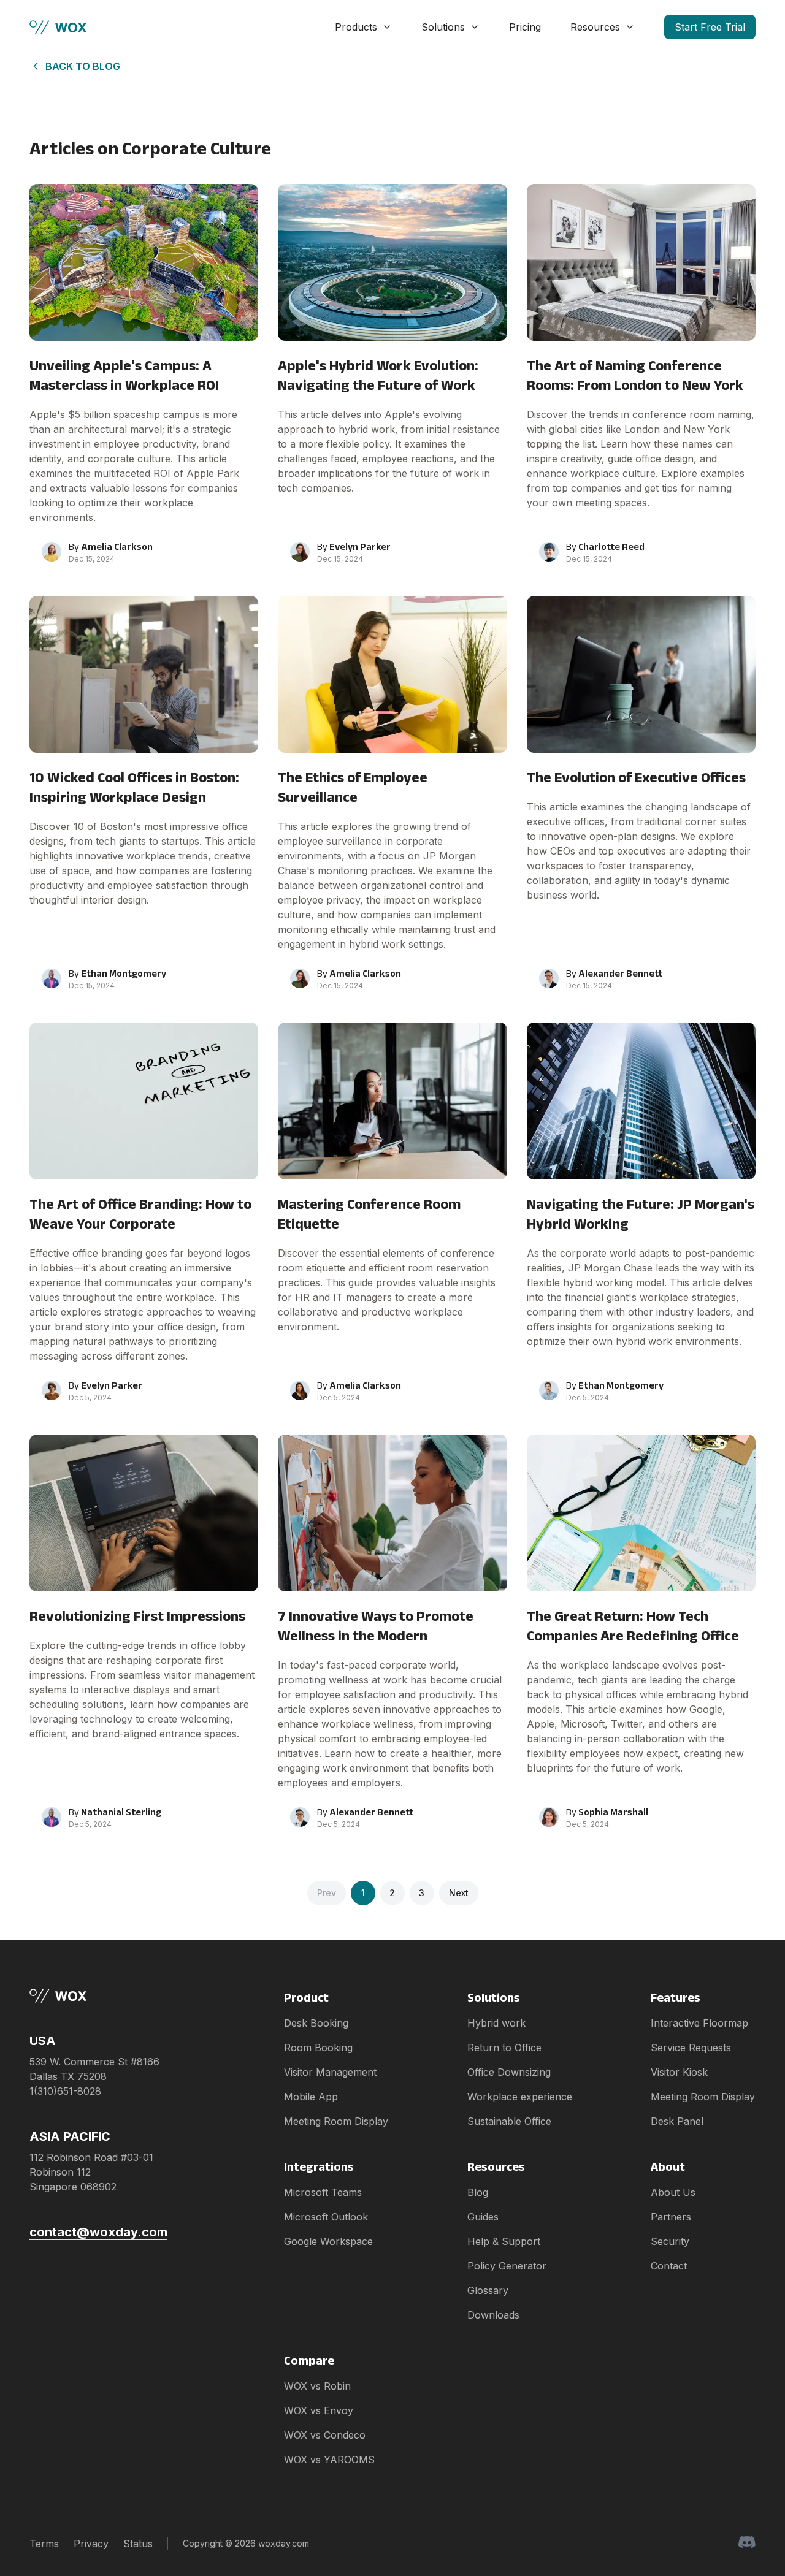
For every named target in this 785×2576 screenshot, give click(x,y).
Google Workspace (328, 2241)
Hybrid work (496, 2023)
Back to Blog (83, 66)
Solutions (443, 27)
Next (459, 1893)
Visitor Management (330, 2072)
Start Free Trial (710, 27)
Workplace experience (520, 2097)
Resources (595, 27)
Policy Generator (507, 2266)
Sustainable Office (509, 2121)
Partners (671, 2217)
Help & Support (504, 2241)
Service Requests (691, 2048)
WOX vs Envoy (319, 2410)
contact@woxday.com (98, 2232)
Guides (483, 2217)
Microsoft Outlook (326, 2217)
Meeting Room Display (336, 2121)
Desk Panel (677, 2121)
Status (138, 2544)
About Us (673, 2192)
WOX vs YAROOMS (329, 2460)
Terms (44, 2544)
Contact (669, 2266)
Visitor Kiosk (679, 2072)
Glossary (488, 2290)
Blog (478, 2192)
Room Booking (318, 2048)
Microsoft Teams (323, 2192)
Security (670, 2241)
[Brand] (98, 1996)
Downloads (493, 2315)
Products (356, 27)
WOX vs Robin (317, 2386)
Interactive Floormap (699, 2023)
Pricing (525, 27)
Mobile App (311, 2097)
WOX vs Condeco (325, 2435)
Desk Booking (316, 2023)
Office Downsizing (509, 2072)
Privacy (91, 2544)
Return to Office (504, 2048)
